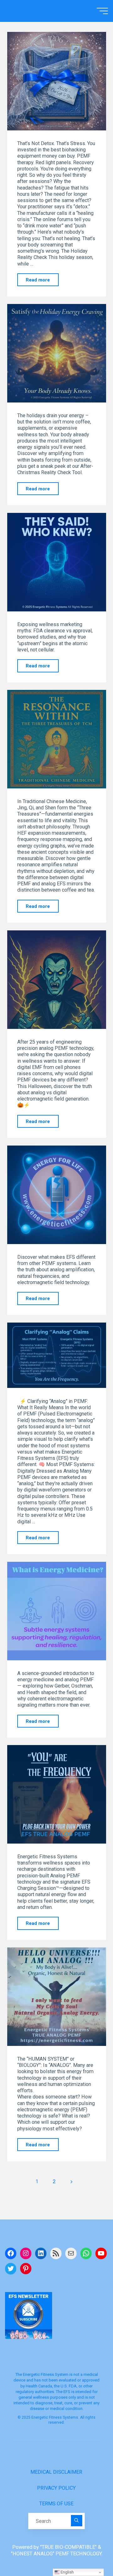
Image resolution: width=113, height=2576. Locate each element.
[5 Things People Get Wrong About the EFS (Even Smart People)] (57, 1195)
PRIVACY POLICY (56, 2488)
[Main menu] (102, 11)
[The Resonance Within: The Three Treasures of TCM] (57, 739)
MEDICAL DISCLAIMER (56, 2472)
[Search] (77, 2521)
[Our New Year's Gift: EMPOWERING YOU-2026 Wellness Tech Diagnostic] (57, 81)
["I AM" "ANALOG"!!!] (57, 1997)
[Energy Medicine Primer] (57, 1611)
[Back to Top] (89, 2552)
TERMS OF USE (56, 2504)
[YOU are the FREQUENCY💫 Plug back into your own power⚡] (57, 1794)
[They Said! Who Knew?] (57, 562)
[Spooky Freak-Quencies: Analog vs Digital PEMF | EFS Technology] (57, 980)
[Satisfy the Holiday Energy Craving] (57, 353)
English (67, 2572)
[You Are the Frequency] (57, 1355)
